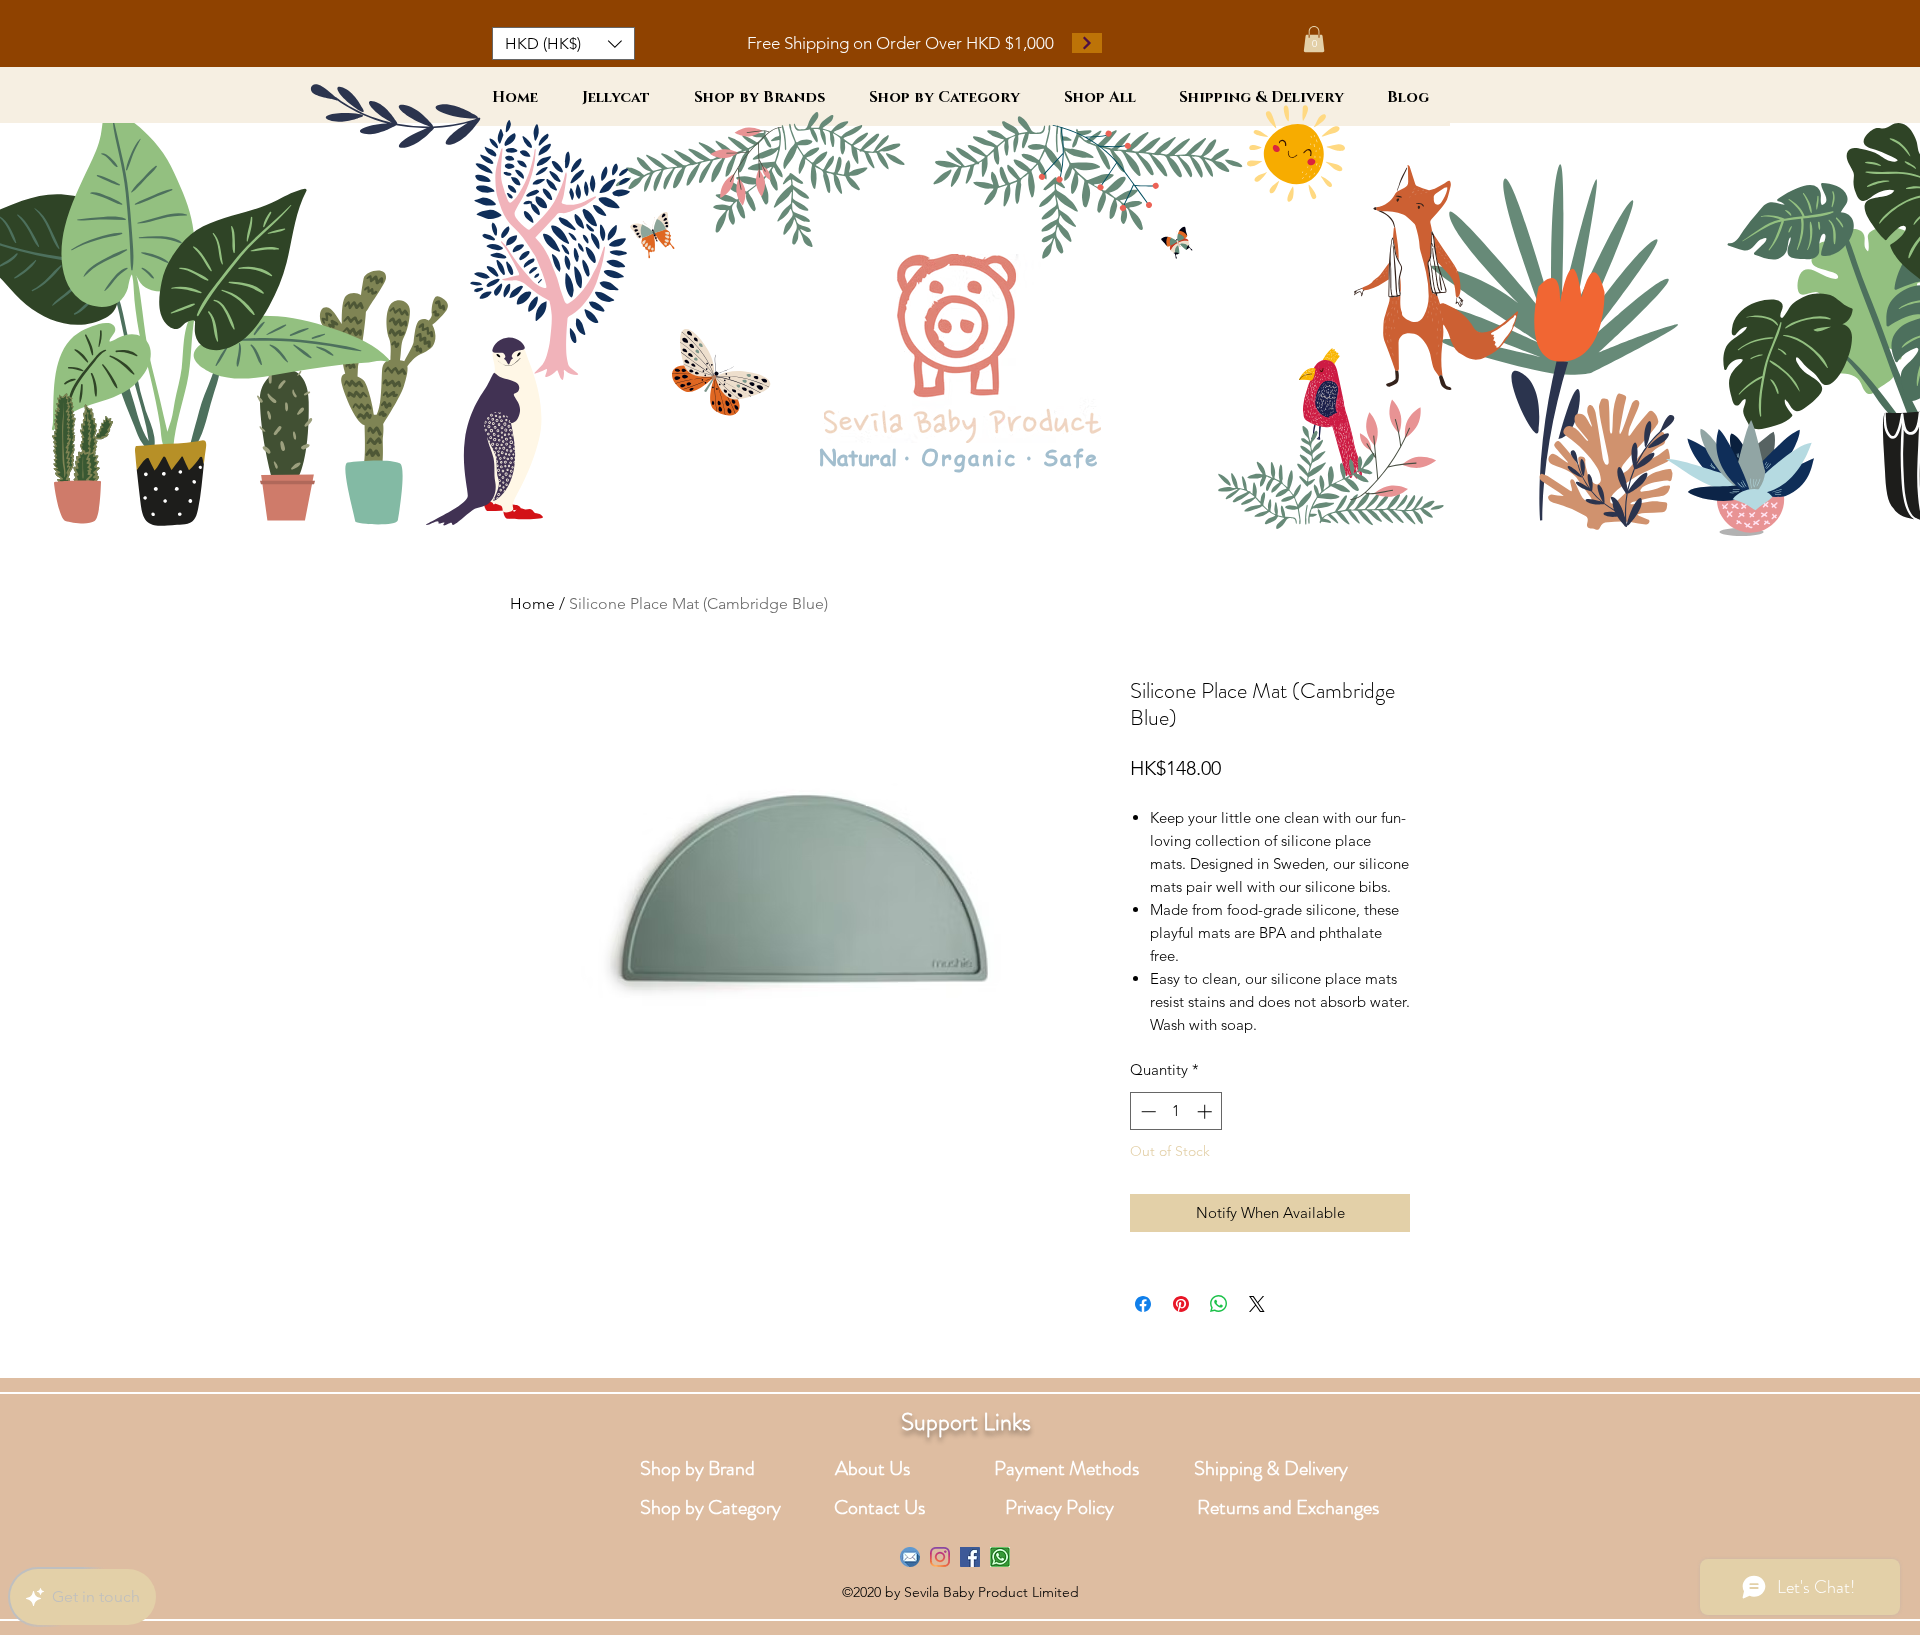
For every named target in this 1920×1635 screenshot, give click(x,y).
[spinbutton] (1176, 1111)
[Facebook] (970, 1557)
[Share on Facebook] (1143, 1304)
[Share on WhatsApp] (1219, 1304)
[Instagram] (940, 1557)
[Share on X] (1257, 1304)
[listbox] (563, 43)
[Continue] (1087, 43)
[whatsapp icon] (1000, 1557)
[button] (563, 43)
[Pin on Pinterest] (1181, 1304)
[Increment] (1206, 1111)
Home (532, 603)
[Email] (910, 1557)
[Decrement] (1146, 1111)
